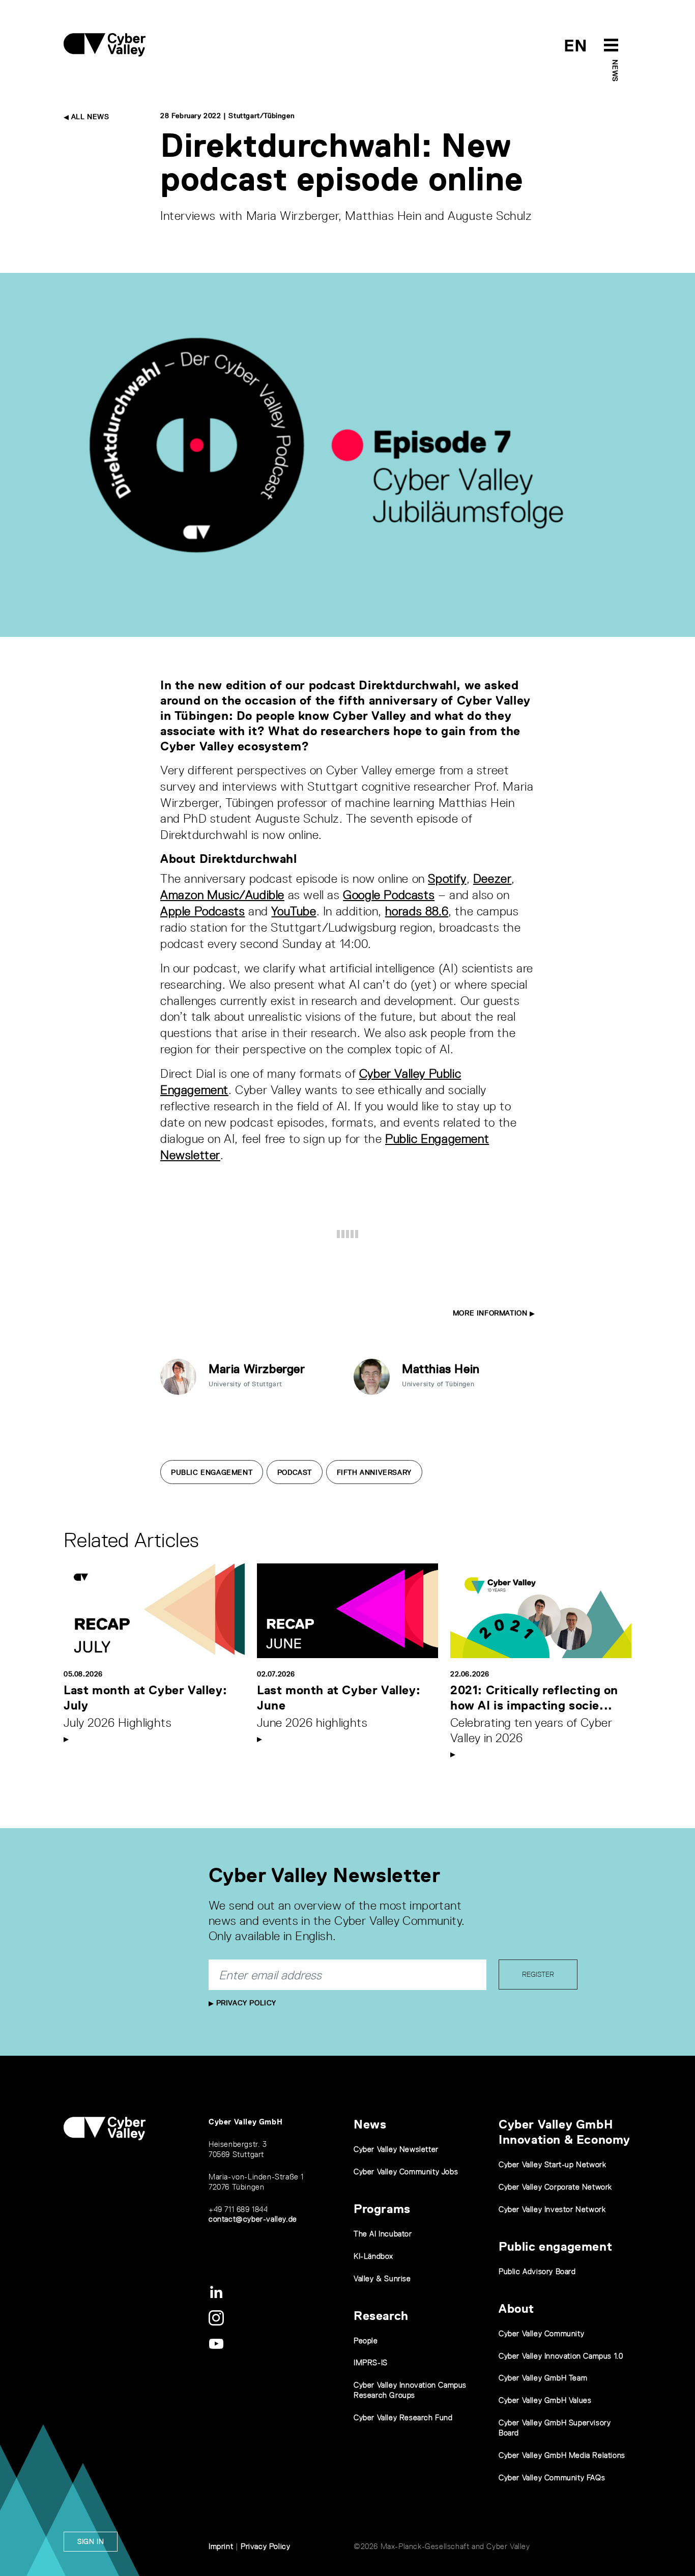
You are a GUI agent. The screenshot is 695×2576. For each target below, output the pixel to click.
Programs (382, 2209)
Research (381, 2316)
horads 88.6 (417, 911)
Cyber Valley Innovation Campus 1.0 (561, 2356)
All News (89, 117)
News (615, 71)
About (516, 2308)
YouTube (294, 911)
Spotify (447, 878)
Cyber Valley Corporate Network (555, 2187)
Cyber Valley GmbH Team (543, 2378)
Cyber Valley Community (541, 2333)
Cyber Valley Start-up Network (552, 2164)
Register (538, 1974)
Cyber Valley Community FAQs (552, 2477)
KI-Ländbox (373, 2256)
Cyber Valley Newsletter (396, 2149)
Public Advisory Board (537, 2271)
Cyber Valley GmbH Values (545, 2400)
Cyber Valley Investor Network (552, 2209)
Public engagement (555, 2246)
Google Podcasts (389, 895)
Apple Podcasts (202, 911)
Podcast (295, 1472)
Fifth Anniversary (374, 1472)
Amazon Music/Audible (222, 895)
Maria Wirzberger (257, 1369)
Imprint (221, 2546)
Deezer (493, 878)
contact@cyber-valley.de (253, 2219)
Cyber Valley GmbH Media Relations (562, 2455)
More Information (491, 1313)
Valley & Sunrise (382, 2278)
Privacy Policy (245, 2003)
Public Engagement (212, 1472)
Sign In (91, 2541)
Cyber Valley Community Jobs (406, 2172)
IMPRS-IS (371, 2362)
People (366, 2341)
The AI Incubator (383, 2234)
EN (576, 46)
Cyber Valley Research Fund (403, 2417)
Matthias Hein (441, 1369)
